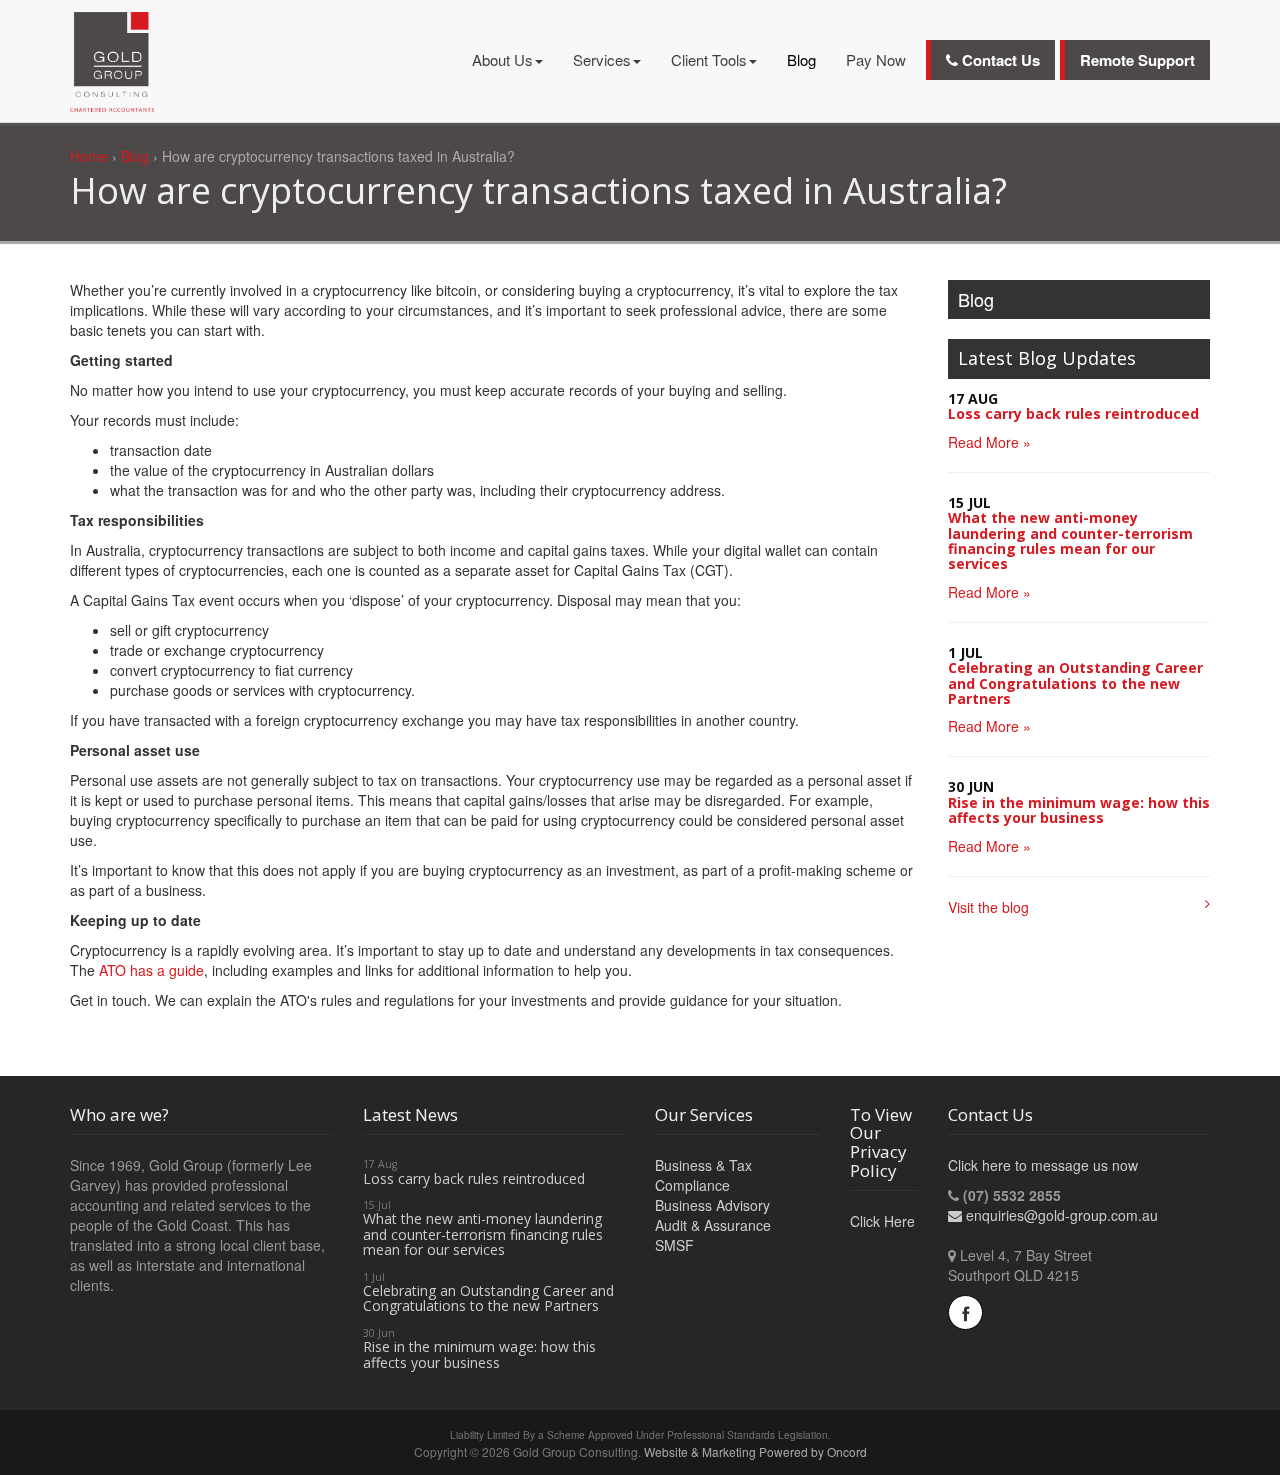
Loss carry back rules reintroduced (1073, 413)
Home (89, 156)
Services (602, 59)
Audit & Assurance (713, 1225)
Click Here (882, 1221)
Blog (801, 59)
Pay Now (876, 59)
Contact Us (999, 60)
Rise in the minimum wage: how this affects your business (1079, 810)
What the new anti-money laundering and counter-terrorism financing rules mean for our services (1070, 540)
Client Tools (709, 59)
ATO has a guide (151, 970)
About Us (502, 59)
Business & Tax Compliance (703, 1175)
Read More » (989, 442)
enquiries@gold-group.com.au (1062, 1215)
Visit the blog (988, 907)
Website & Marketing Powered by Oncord (755, 1451)
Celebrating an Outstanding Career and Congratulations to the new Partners (1075, 683)
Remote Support (1137, 60)
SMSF (674, 1245)
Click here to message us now (1043, 1165)
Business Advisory (712, 1205)
